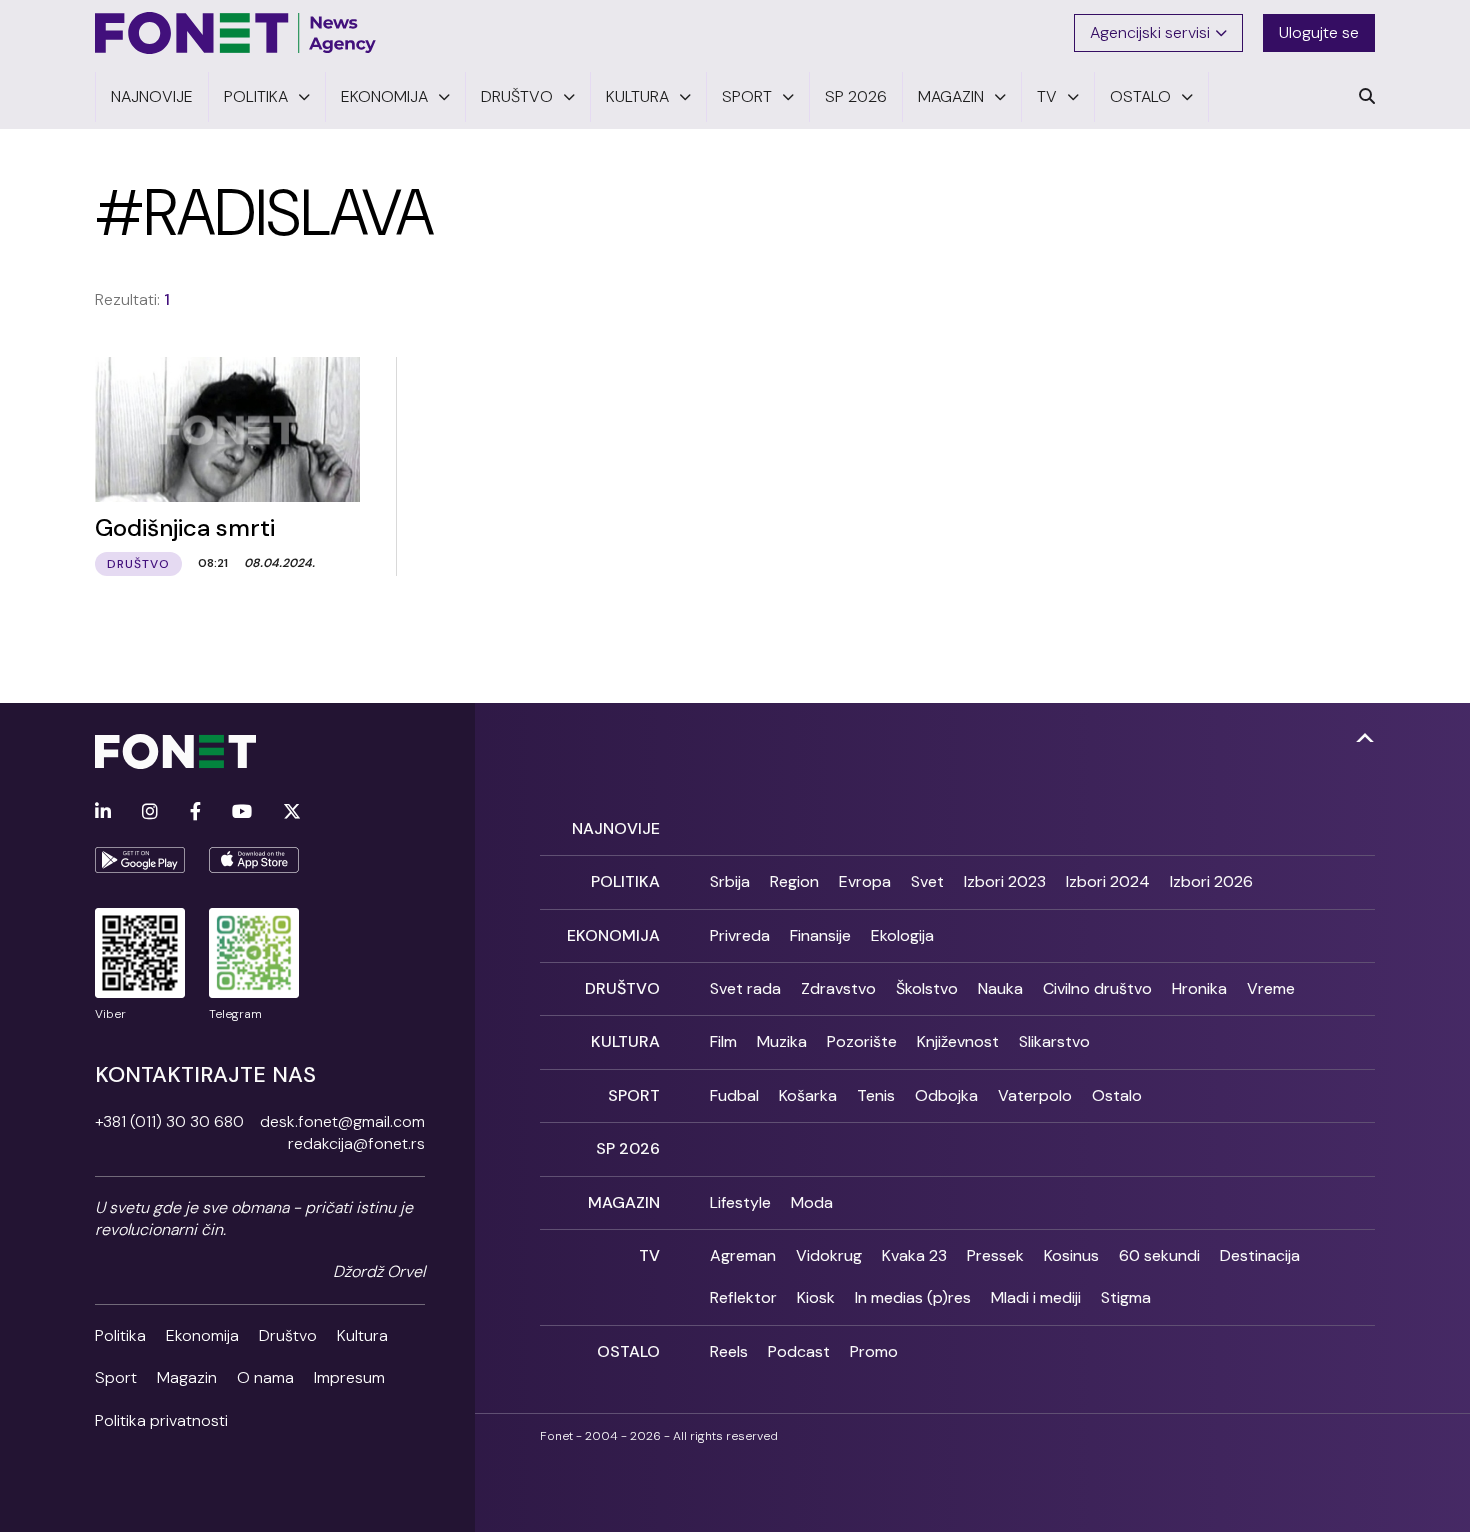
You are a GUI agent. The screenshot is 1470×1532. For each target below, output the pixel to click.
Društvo (288, 1335)
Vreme (1271, 988)
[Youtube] (242, 812)
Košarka (808, 1095)
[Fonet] (236, 33)
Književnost (958, 1041)
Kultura (362, 1335)
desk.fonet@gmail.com (342, 1121)
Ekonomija (202, 1335)
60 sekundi (1159, 1255)
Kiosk (816, 1297)
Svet (927, 881)
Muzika (782, 1041)
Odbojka (946, 1095)
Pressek (995, 1255)
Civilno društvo (1097, 988)
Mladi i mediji (1036, 1297)
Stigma (1126, 1297)
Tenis (876, 1095)
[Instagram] (150, 812)
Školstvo (927, 988)
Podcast (799, 1351)
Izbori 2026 (1211, 881)
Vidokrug (829, 1255)
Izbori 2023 (1005, 881)
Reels (729, 1351)
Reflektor (743, 1297)
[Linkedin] (103, 812)
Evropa (865, 881)
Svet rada (745, 988)
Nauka (1000, 988)
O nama (265, 1377)
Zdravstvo (838, 988)
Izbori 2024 (1108, 881)
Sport (116, 1377)
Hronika (1199, 988)
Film (723, 1041)
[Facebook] (195, 812)
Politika (120, 1335)
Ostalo (1117, 1095)
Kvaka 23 (914, 1255)
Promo (874, 1351)
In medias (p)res (913, 1297)
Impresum (349, 1377)
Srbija (730, 881)
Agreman (743, 1255)
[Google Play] (140, 860)
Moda (812, 1202)
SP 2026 (628, 1148)
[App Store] (254, 860)
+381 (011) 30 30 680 (169, 1121)
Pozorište (862, 1041)
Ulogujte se (1319, 32)
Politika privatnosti (161, 1420)
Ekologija (902, 935)
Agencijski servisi (1150, 32)
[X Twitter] (292, 812)
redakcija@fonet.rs (356, 1143)
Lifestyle (740, 1202)
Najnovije (616, 828)
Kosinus (1071, 1255)
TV (649, 1255)
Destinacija (1260, 1255)
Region (794, 881)
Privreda (740, 935)
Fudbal (734, 1095)
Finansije (820, 935)
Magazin (187, 1377)
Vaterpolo (1035, 1095)
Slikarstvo (1054, 1041)
